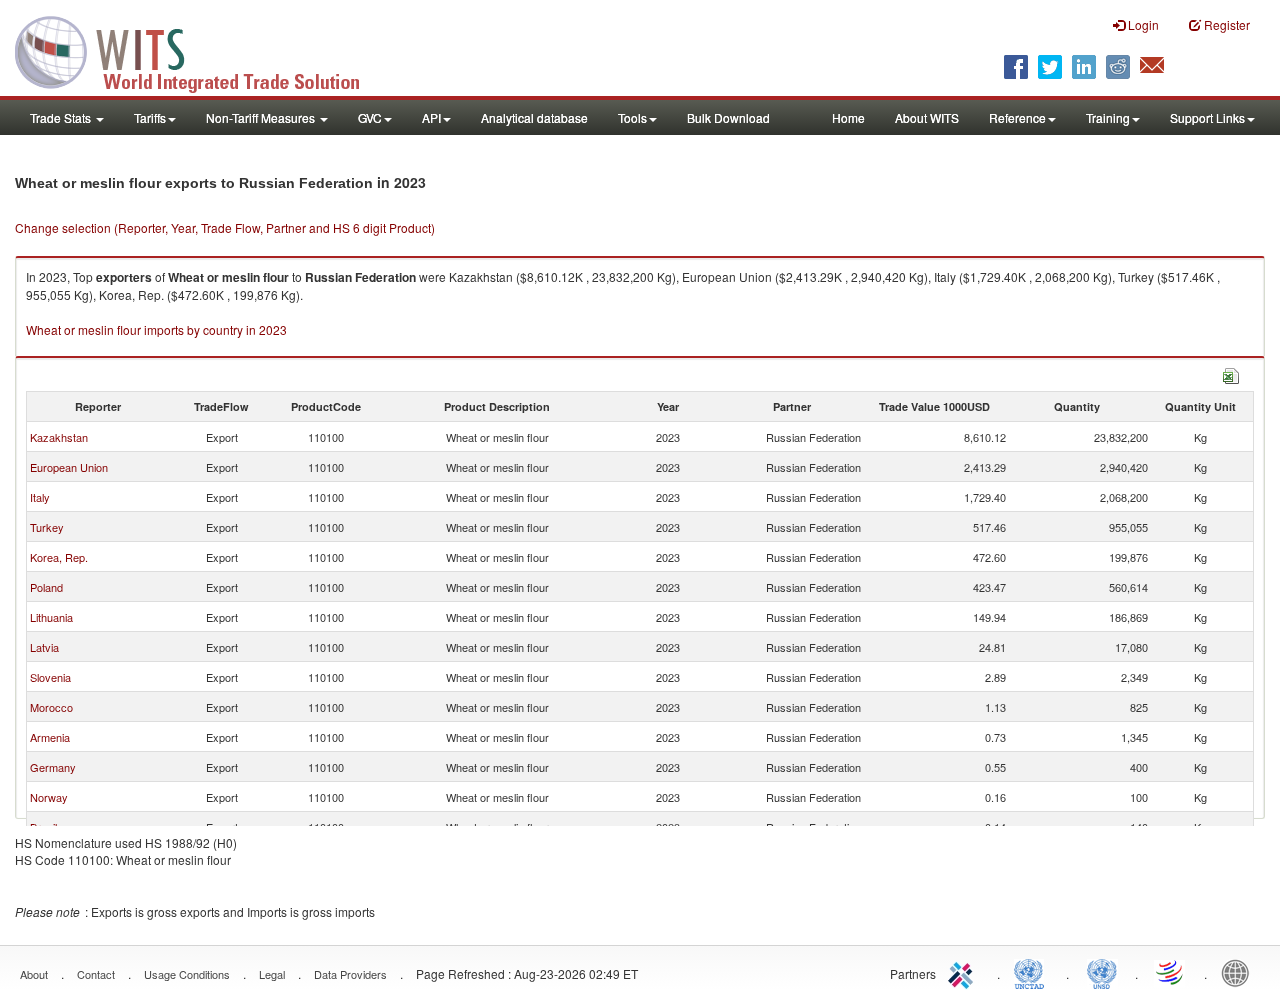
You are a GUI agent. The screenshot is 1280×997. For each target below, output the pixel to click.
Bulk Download (728, 117)
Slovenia (50, 677)
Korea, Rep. (59, 557)
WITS (200, 50)
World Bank (1240, 972)
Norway (49, 797)
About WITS (927, 117)
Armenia (50, 737)
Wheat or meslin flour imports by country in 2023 (156, 329)
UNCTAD (1033, 972)
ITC (964, 972)
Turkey (47, 527)
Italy (40, 497)
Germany (53, 767)
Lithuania (51, 617)
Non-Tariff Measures (262, 117)
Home (848, 117)
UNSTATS (1102, 972)
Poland (46, 587)
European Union (69, 467)
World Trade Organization (1171, 972)
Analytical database (534, 117)
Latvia (44, 647)
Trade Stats (62, 117)
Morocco (51, 707)
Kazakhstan (59, 437)
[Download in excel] (1231, 373)
